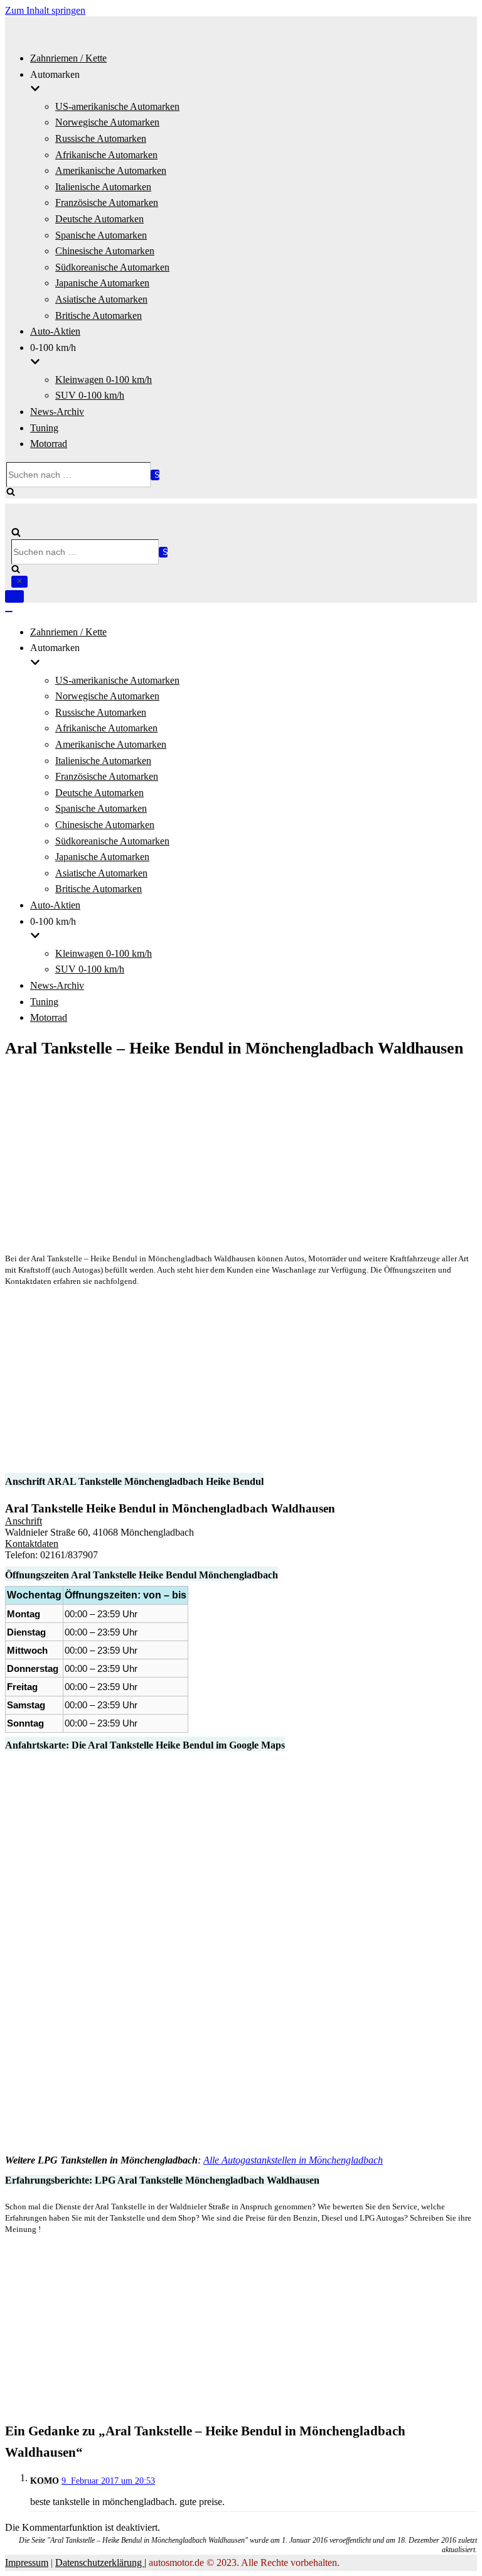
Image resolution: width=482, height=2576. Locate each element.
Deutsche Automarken (99, 219)
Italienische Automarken (103, 187)
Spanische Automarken (101, 235)
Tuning (44, 428)
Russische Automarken (101, 138)
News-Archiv (57, 412)
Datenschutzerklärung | (101, 2563)
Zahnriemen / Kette (68, 58)
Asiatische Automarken (101, 299)
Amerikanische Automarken (111, 170)
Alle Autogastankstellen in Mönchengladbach (293, 2160)
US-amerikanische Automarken (117, 106)
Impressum (27, 2563)
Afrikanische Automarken (106, 155)
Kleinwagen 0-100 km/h (104, 380)
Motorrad (49, 444)
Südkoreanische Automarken (112, 267)
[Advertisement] (241, 1155)
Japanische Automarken (102, 283)
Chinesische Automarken (105, 251)
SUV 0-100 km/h (90, 395)
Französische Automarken (107, 202)
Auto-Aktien (55, 331)
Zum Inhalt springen (45, 10)
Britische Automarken (99, 315)
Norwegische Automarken (107, 122)
